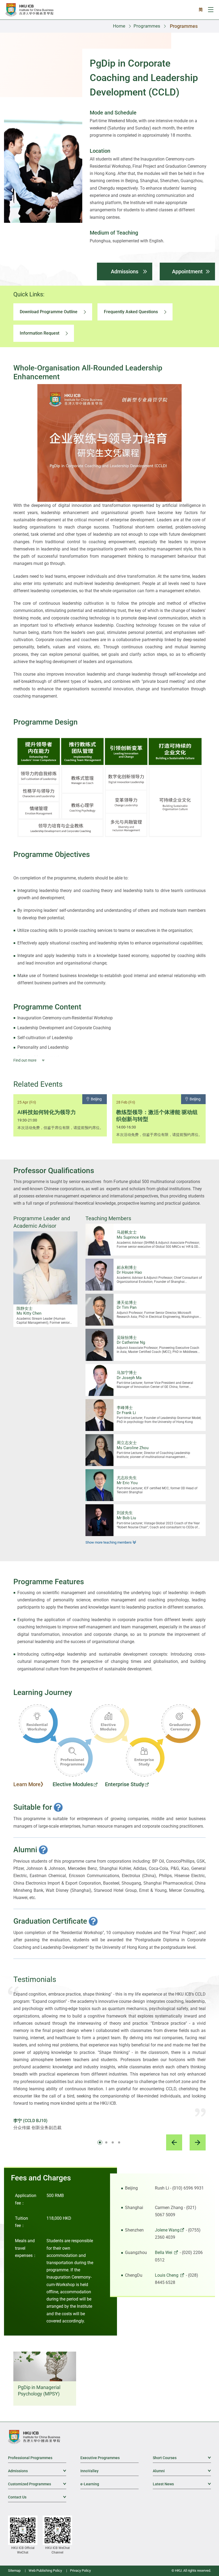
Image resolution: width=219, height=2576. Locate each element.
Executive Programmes (100, 2458)
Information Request (40, 333)
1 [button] (100, 2142)
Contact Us (37, 2497)
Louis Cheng (167, 2275)
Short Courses (182, 2458)
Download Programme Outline (49, 312)
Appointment (187, 271)
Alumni (182, 2471)
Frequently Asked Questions (131, 312)
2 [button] (106, 2142)
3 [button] (113, 2142)
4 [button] (119, 2142)
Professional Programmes (30, 2458)
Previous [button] (174, 2142)
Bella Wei (164, 2252)
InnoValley (89, 2471)
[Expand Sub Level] (207, 2458)
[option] (60, 1115)
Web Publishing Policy (45, 2571)
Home (119, 26)
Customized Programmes (37, 2484)
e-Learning (90, 2484)
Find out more (25, 1060)
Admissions (125, 271)
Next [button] (198, 2142)
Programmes (147, 26)
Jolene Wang (167, 2230)
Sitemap (14, 2571)
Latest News (182, 2484)
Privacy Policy (80, 2571)
